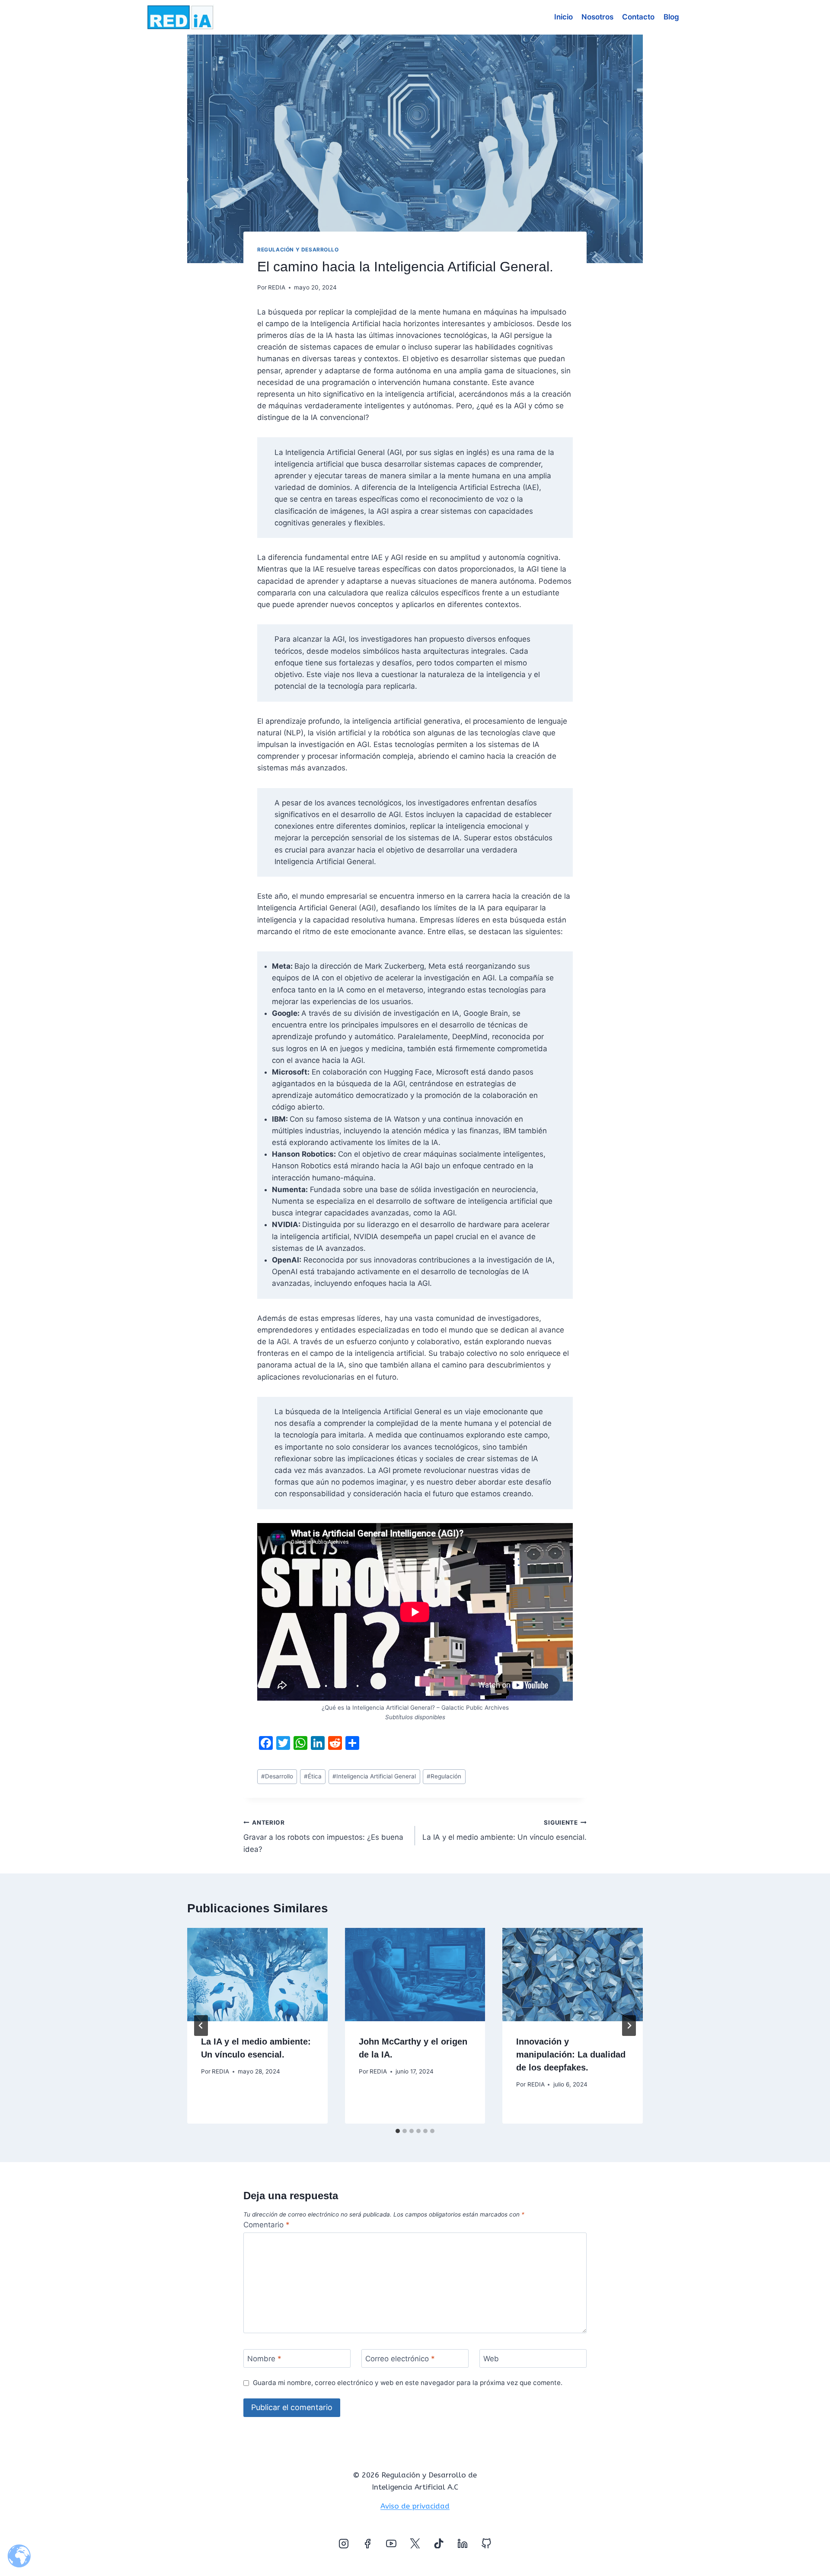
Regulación (444, 1776)
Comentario (267, 2225)
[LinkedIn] (463, 2544)
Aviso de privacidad (415, 2506)
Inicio (563, 17)
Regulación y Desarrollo (298, 250)
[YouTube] (391, 2544)
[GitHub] (486, 2544)
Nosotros (597, 17)
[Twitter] (415, 2544)
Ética (313, 1776)
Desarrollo (277, 1776)
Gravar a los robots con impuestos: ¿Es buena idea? (323, 1836)
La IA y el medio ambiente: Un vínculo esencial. (504, 1830)
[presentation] (257, 1975)
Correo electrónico (400, 2359)
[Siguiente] (629, 2026)
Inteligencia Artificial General (374, 1776)
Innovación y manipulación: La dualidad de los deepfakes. (571, 2054)
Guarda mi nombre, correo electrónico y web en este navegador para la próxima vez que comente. (408, 2383)
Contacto (638, 17)
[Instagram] (344, 2544)
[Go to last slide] (201, 2026)
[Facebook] (367, 2544)
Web (491, 2359)
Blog (671, 17)
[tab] (398, 2131)
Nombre (264, 2359)
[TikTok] (439, 2544)
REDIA (277, 287)
